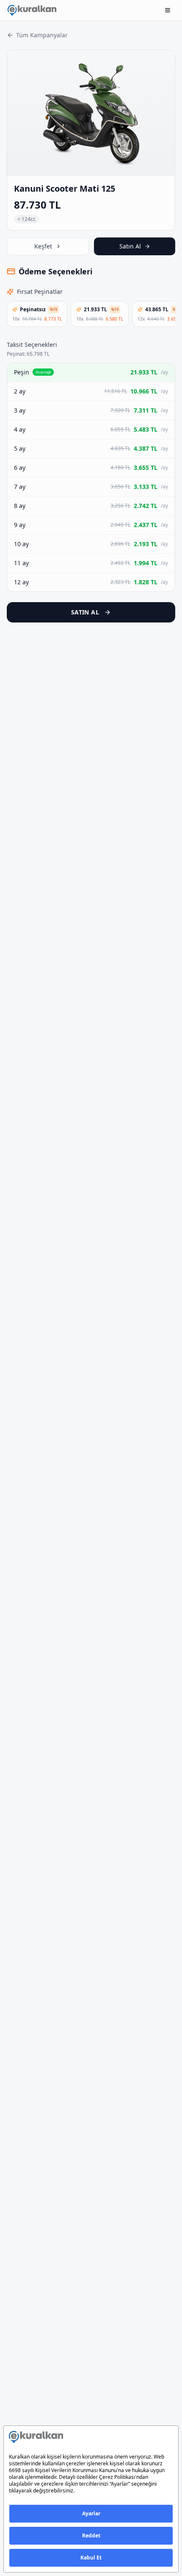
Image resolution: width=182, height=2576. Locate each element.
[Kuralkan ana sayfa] (32, 10)
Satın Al (130, 246)
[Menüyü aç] (168, 10)
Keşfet (43, 246)
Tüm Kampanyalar (42, 35)
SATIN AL (85, 612)
